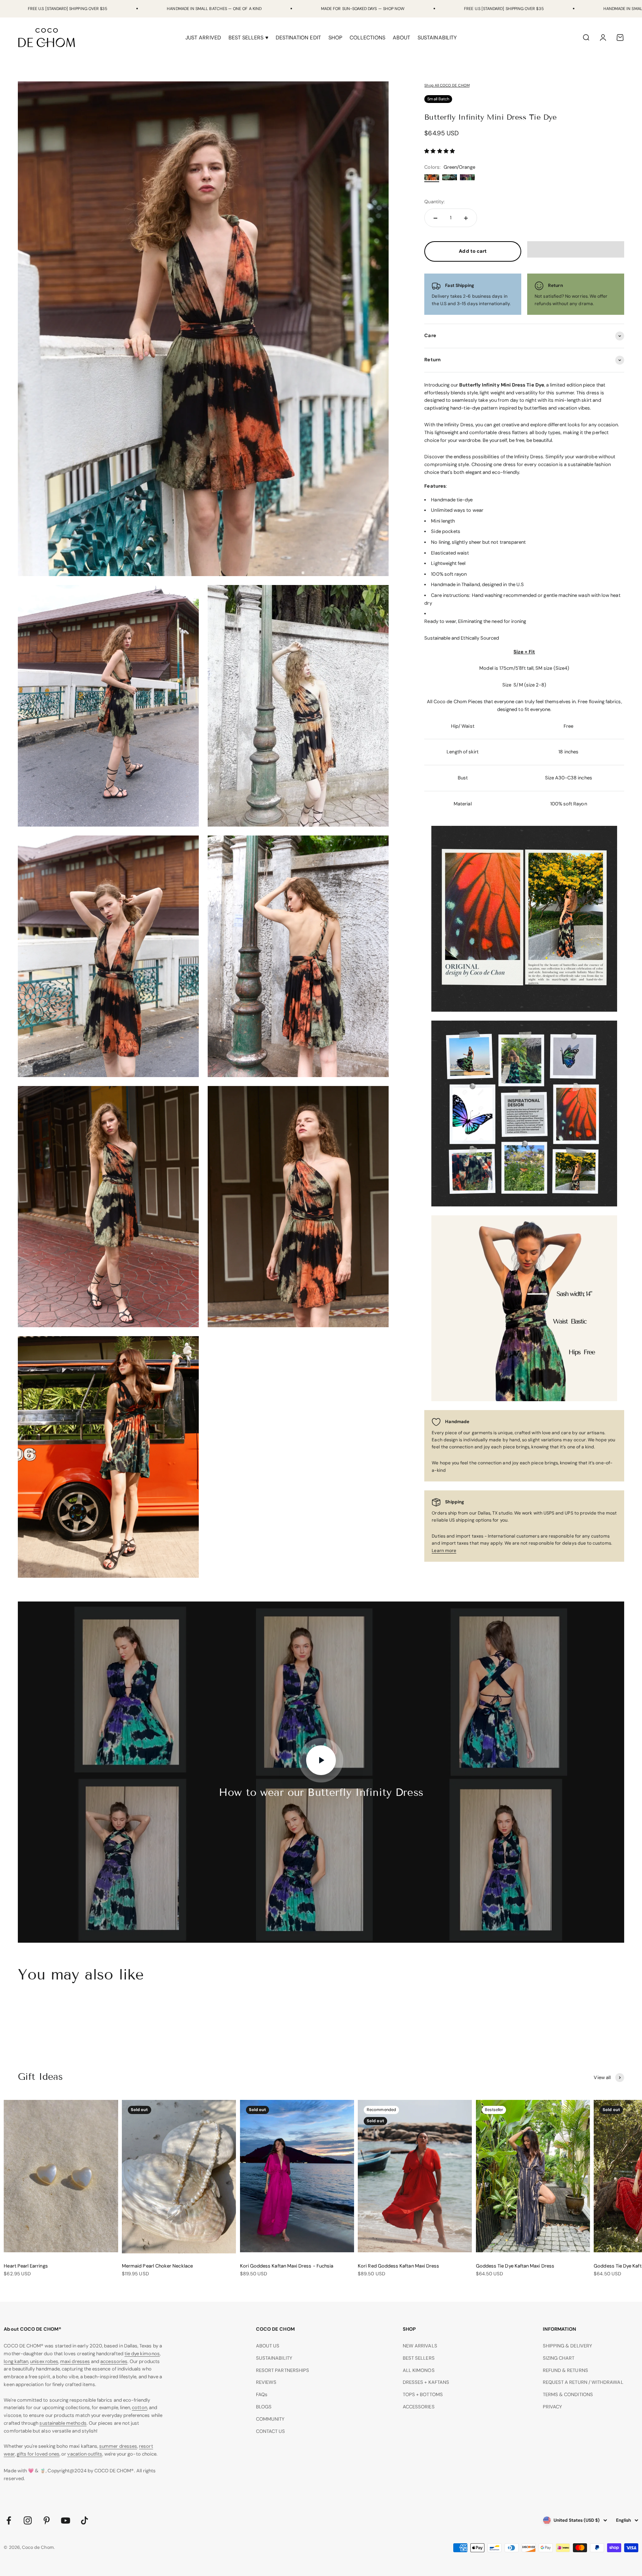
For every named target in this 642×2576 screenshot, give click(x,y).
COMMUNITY (270, 2419)
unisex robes (44, 2361)
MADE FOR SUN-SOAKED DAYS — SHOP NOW (363, 9)
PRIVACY (552, 2407)
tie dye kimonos (142, 2354)
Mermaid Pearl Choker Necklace (157, 2266)
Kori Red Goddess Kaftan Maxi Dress (398, 2266)
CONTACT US (271, 2431)
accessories (114, 2361)
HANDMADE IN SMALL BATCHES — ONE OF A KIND (214, 9)
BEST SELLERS (419, 2358)
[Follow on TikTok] (85, 2520)
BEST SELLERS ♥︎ (248, 38)
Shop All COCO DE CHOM (447, 85)
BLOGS (264, 2407)
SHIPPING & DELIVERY (568, 2346)
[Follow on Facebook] (9, 2520)
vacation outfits (85, 2454)
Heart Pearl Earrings (26, 2266)
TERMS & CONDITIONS (568, 2394)
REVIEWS (266, 2382)
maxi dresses (75, 2361)
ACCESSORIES (419, 2407)
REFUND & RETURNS (565, 2370)
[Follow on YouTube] (66, 2520)
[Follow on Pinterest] (47, 2520)
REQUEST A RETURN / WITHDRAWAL (583, 2382)
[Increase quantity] (466, 218)
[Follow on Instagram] (28, 2520)
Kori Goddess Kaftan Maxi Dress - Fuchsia (287, 2266)
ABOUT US (268, 2346)
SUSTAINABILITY (437, 38)
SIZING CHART (559, 2358)
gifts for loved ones (38, 2454)
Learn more (444, 1551)
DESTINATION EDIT (298, 38)
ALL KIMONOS (419, 2370)
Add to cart (473, 251)
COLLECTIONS (367, 38)
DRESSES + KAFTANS (426, 2382)
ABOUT (401, 38)
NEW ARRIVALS (420, 2346)
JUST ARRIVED (203, 38)
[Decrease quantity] (435, 218)
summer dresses (118, 2446)
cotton (139, 2407)
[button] (440, 151)
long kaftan (16, 2361)
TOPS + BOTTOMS (423, 2394)
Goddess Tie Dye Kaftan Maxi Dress (515, 2266)
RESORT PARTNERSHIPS (283, 2370)
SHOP (335, 38)
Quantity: (435, 202)
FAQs (262, 2394)
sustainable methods (63, 2423)
